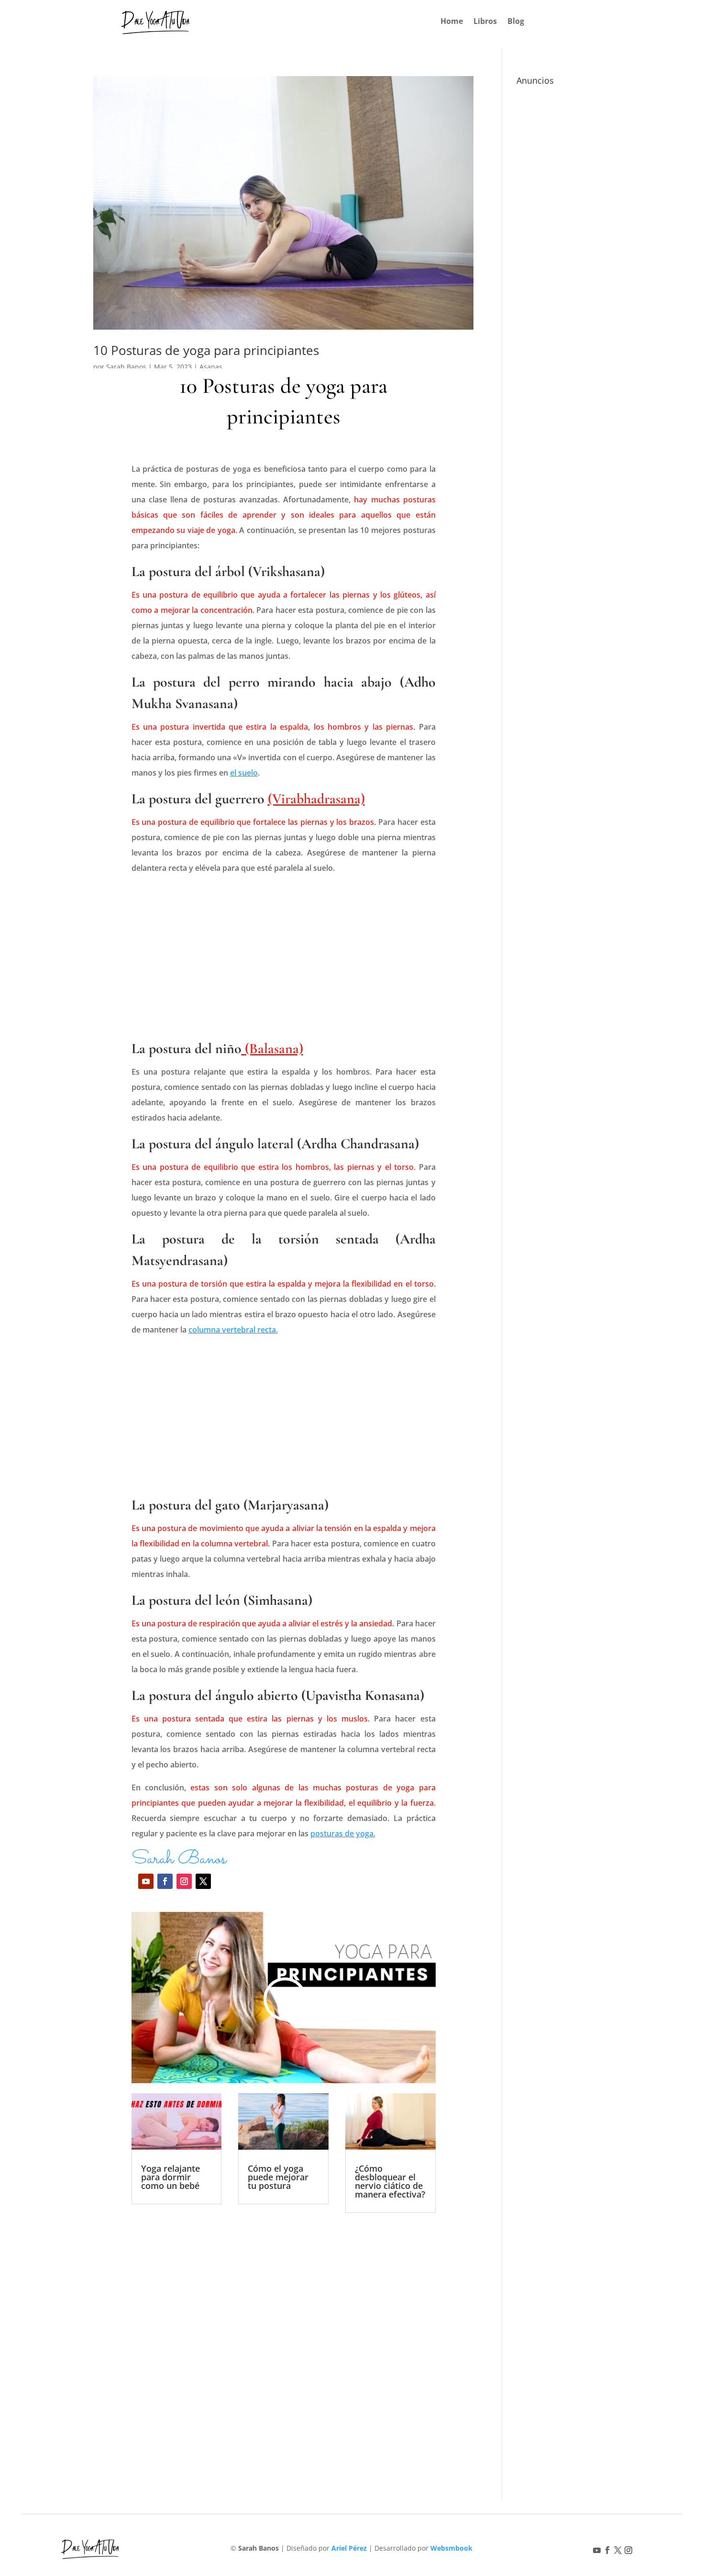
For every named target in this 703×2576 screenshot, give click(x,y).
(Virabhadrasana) (316, 799)
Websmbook (451, 2548)
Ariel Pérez (349, 2548)
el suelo (244, 773)
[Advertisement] (284, 962)
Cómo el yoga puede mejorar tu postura (278, 2177)
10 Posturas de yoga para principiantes (206, 350)
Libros (485, 22)
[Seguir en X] (203, 1881)
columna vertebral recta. (233, 1330)
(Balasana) (272, 1049)
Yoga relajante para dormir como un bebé (170, 2177)
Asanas (211, 367)
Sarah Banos (126, 367)
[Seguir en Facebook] (165, 1881)
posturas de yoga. (343, 1833)
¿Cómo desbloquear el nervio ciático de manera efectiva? (390, 2181)
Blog (516, 22)
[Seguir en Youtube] (146, 1881)
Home (452, 22)
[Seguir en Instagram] (184, 1881)
